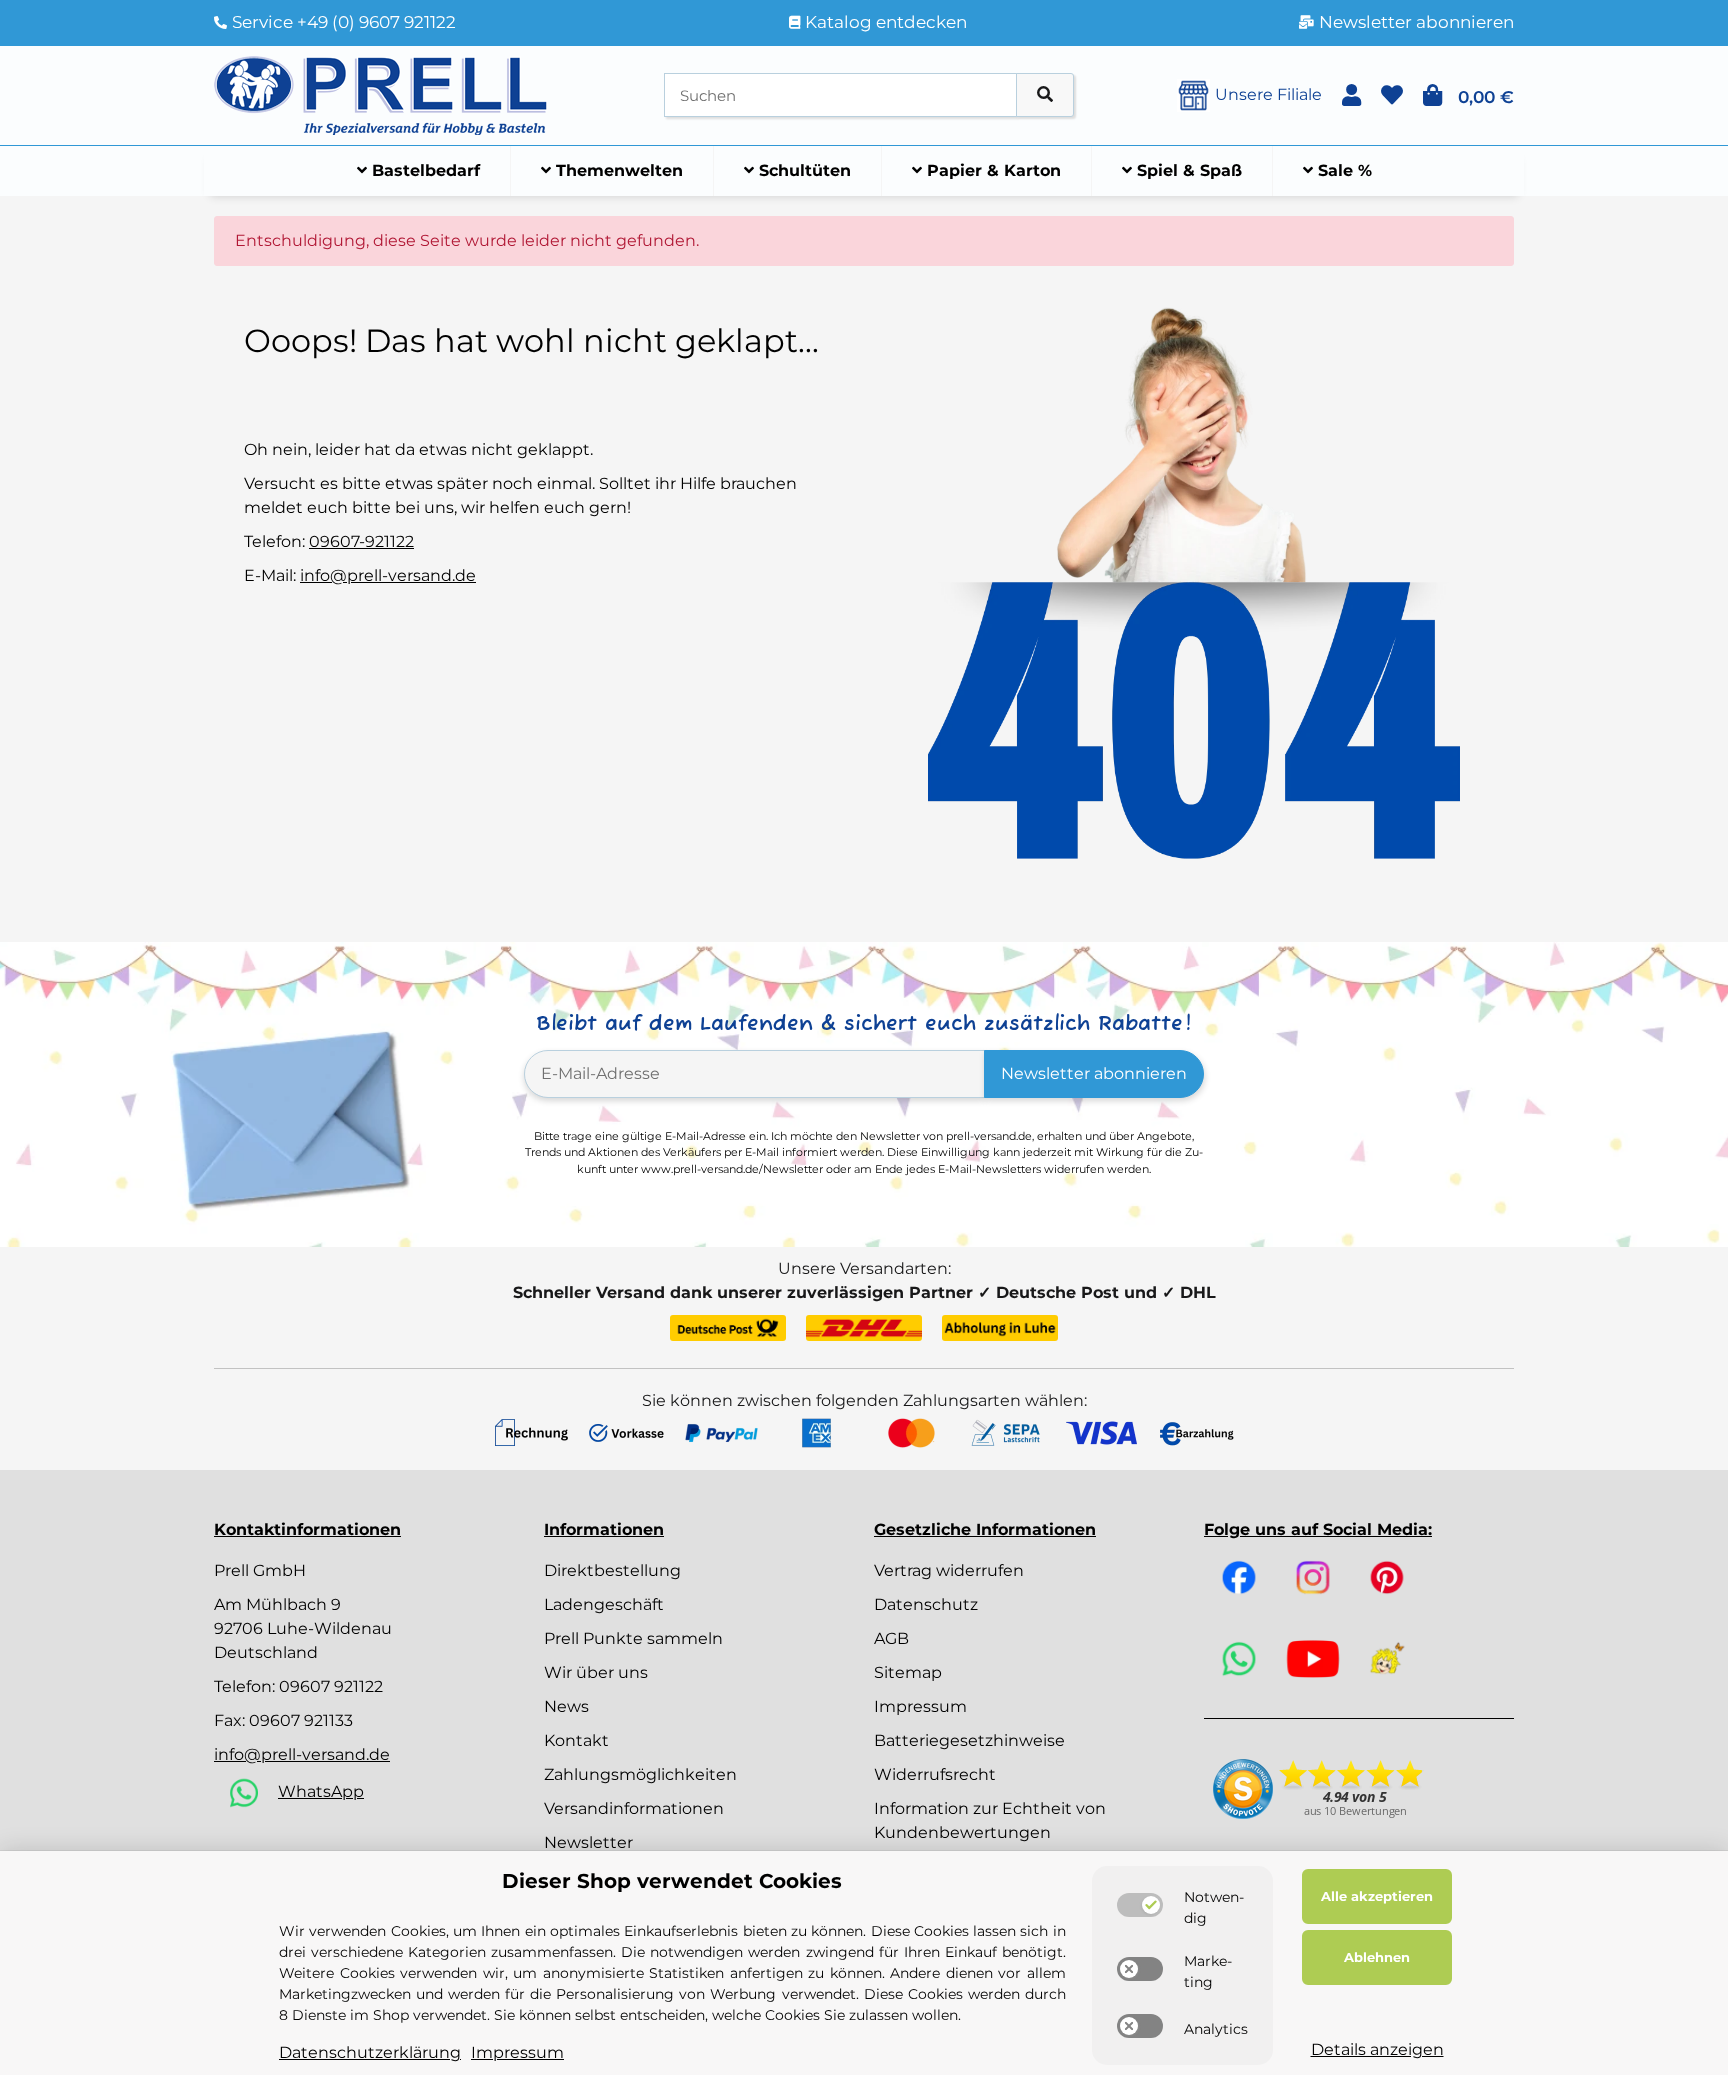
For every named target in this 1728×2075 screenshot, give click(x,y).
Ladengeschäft (604, 1604)
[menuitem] (419, 171)
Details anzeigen (1377, 2049)
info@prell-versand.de (388, 575)
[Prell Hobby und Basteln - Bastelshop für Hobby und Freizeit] (381, 93)
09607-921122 (361, 541)
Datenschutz (926, 1604)
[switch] (1140, 1905)
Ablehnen (1377, 1957)
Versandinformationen (634, 1808)
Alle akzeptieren (1377, 1896)
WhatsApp (321, 1791)
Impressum (920, 1706)
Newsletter (588, 1842)
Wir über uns (596, 1672)
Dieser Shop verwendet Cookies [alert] (672, 1881)
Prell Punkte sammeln (633, 1638)
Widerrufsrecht (935, 1774)
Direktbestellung (612, 1570)
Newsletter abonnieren (1094, 1073)
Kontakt (576, 1740)
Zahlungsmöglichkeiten (640, 1774)
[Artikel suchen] (1045, 95)
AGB (891, 1638)
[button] (1351, 95)
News (566, 1706)
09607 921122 (331, 1686)
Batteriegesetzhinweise (969, 1740)
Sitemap (908, 1672)
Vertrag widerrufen (949, 1570)
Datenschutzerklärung (370, 2052)
